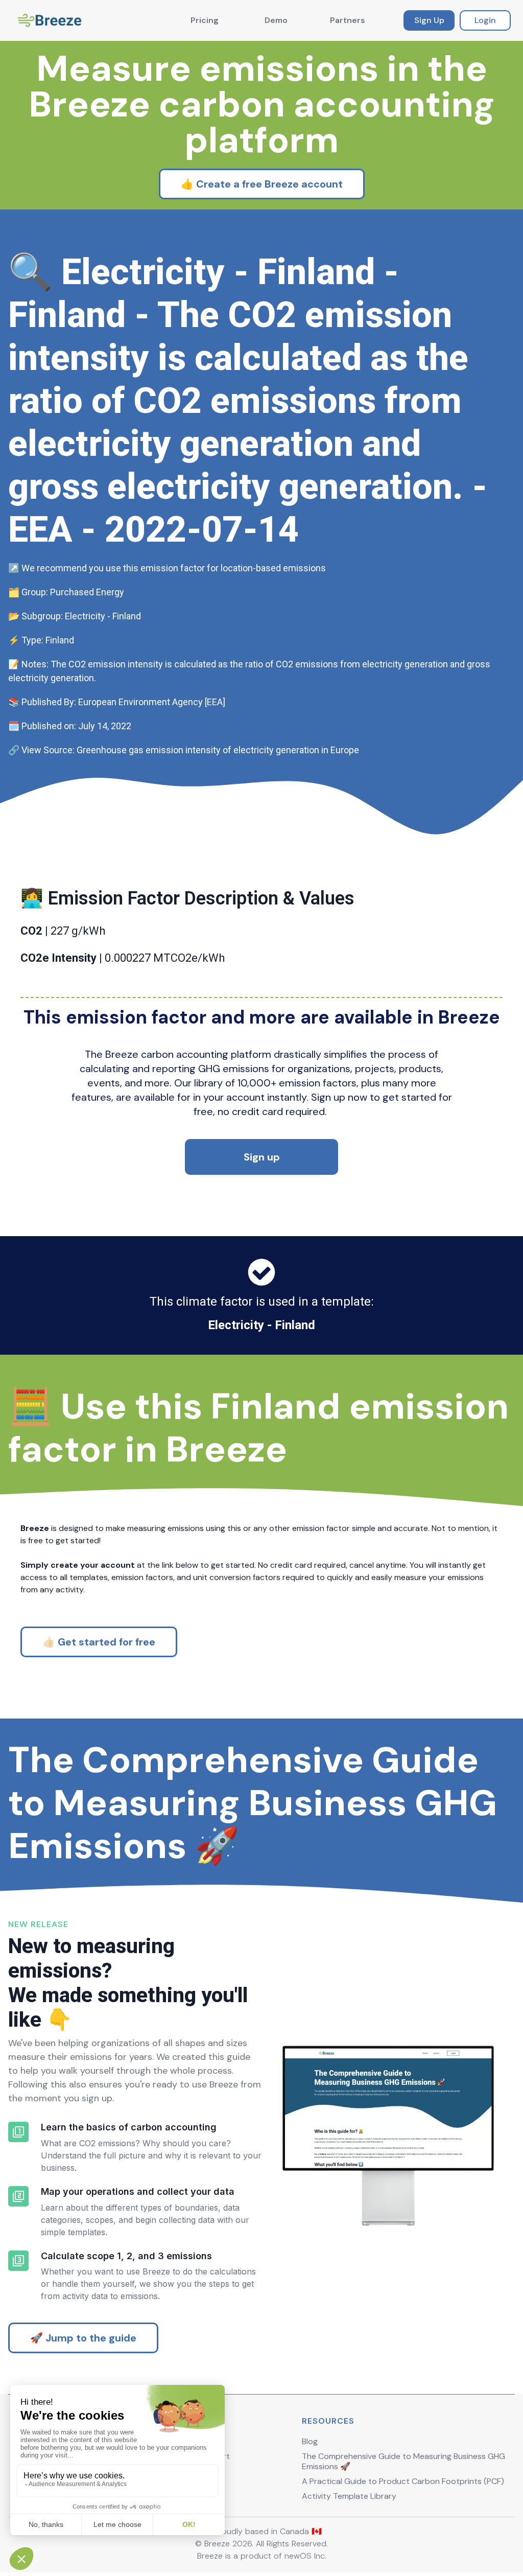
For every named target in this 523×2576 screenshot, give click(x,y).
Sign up (262, 1157)
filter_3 (18, 2261)
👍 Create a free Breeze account (262, 184)
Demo (276, 20)
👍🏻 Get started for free (99, 1642)
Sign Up (429, 20)
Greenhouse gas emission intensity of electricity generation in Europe (218, 750)
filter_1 (18, 2132)
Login (485, 20)
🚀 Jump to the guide (83, 2338)
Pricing (205, 20)
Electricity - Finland (261, 1325)
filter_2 (18, 2196)
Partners (348, 20)
